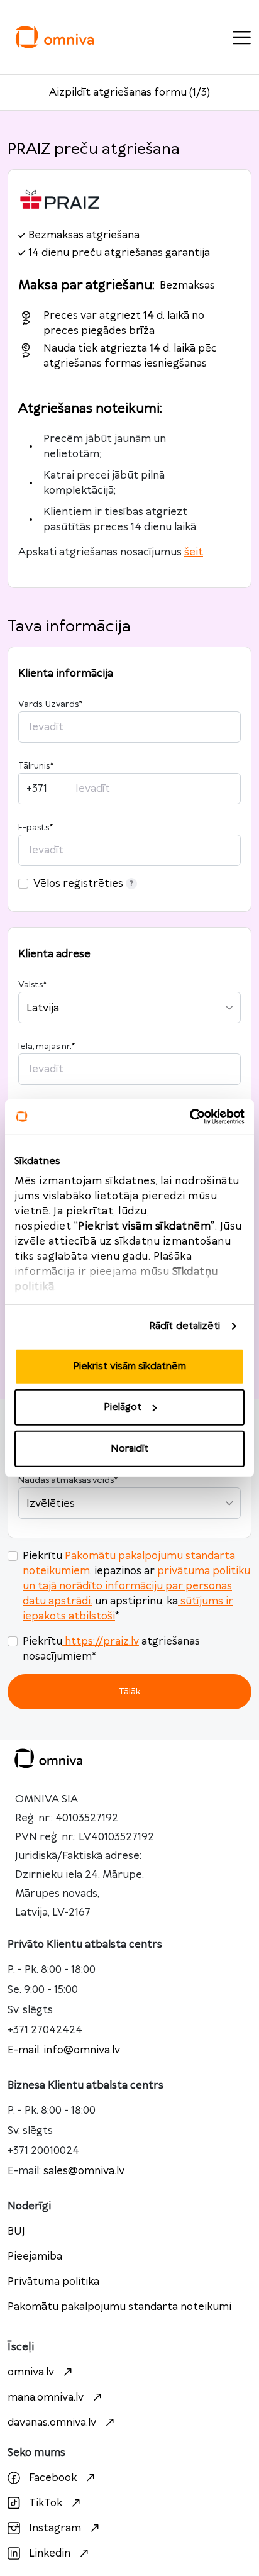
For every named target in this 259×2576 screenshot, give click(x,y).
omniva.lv (31, 2372)
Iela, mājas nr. (47, 1046)
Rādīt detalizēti (185, 1326)
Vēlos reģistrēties (78, 884)
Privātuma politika (53, 2282)
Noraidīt (129, 1448)
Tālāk (129, 1691)
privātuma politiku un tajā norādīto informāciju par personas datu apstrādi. (136, 1586)
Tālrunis (36, 766)
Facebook (53, 2478)
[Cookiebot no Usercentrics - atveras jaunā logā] (190, 1117)
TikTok (46, 2503)
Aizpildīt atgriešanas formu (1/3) (129, 92)
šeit (194, 552)
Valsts (32, 985)
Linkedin (50, 2553)
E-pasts (36, 828)
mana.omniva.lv (46, 2397)
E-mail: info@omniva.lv (64, 2050)
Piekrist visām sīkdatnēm (129, 1366)
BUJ (16, 2231)
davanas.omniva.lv (52, 2423)
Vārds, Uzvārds (50, 704)
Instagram (55, 2528)
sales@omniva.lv (84, 2171)
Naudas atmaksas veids (68, 1480)
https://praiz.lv (102, 1641)
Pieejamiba (35, 2257)
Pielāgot (123, 1407)
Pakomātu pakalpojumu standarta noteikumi (119, 2307)
